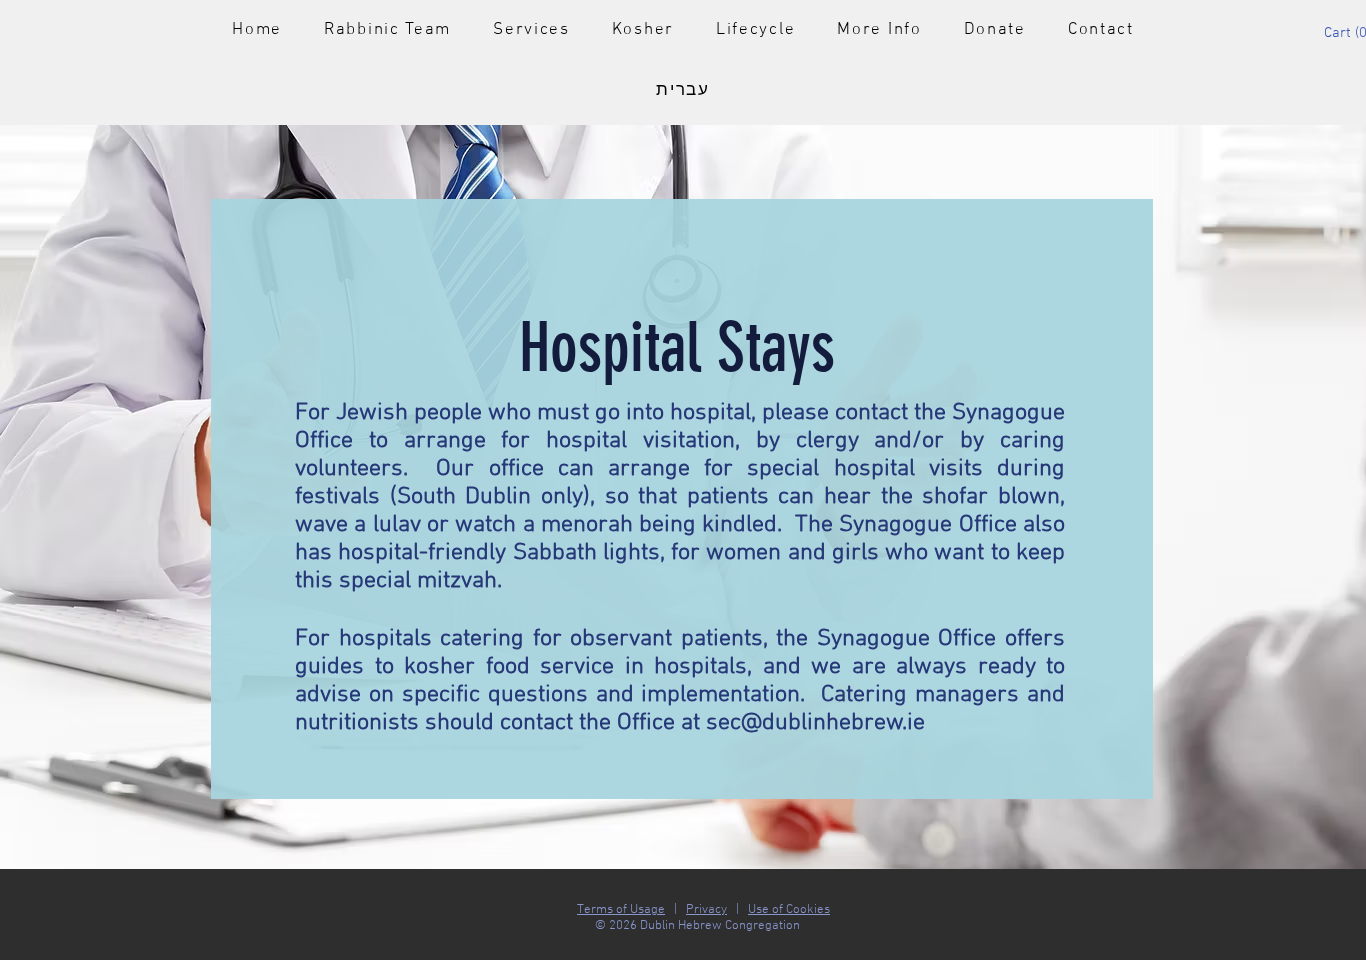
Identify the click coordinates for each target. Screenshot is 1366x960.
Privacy (706, 910)
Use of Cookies (789, 910)
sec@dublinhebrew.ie (815, 723)
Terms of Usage (621, 910)
